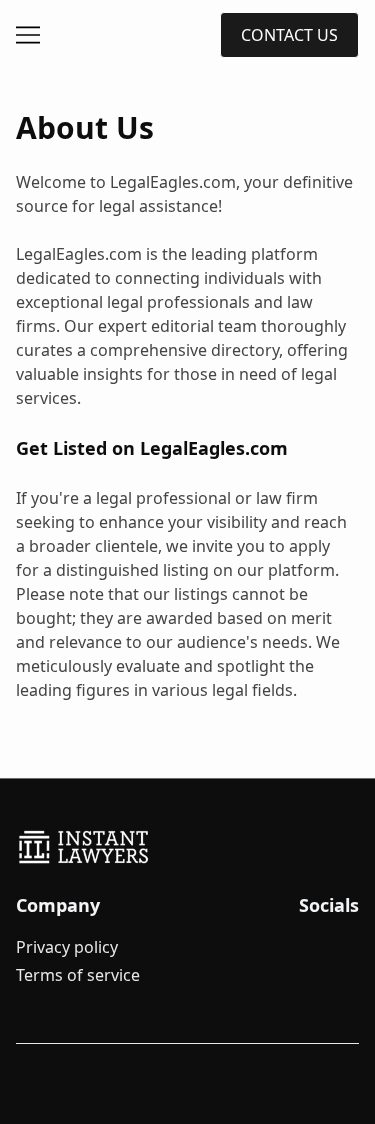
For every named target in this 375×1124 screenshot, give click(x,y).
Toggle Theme (53, 1112)
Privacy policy (67, 947)
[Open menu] (28, 35)
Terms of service (78, 975)
